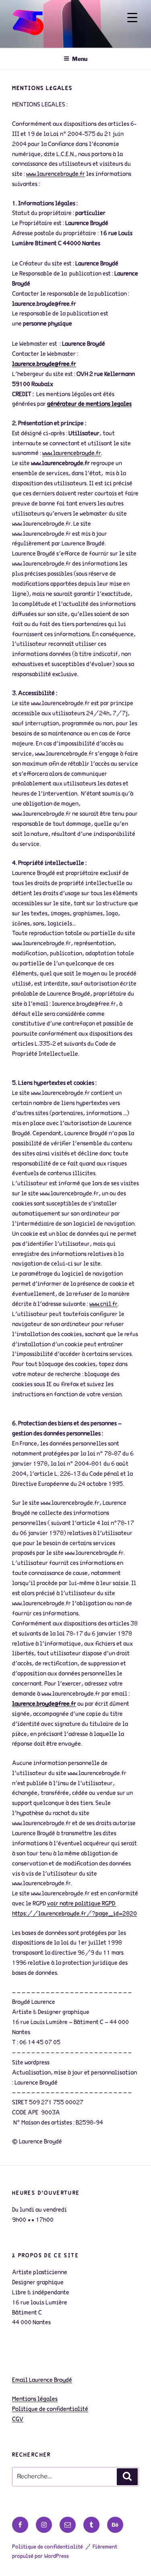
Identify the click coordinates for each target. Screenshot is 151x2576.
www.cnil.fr (103, 1304)
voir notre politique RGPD (82, 1904)
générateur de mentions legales (89, 404)
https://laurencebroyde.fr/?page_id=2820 (74, 1914)
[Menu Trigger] (132, 17)
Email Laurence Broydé (42, 2380)
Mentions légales (35, 2399)
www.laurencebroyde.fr (56, 174)
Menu (80, 59)
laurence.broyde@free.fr (44, 364)
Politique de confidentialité (48, 2547)
